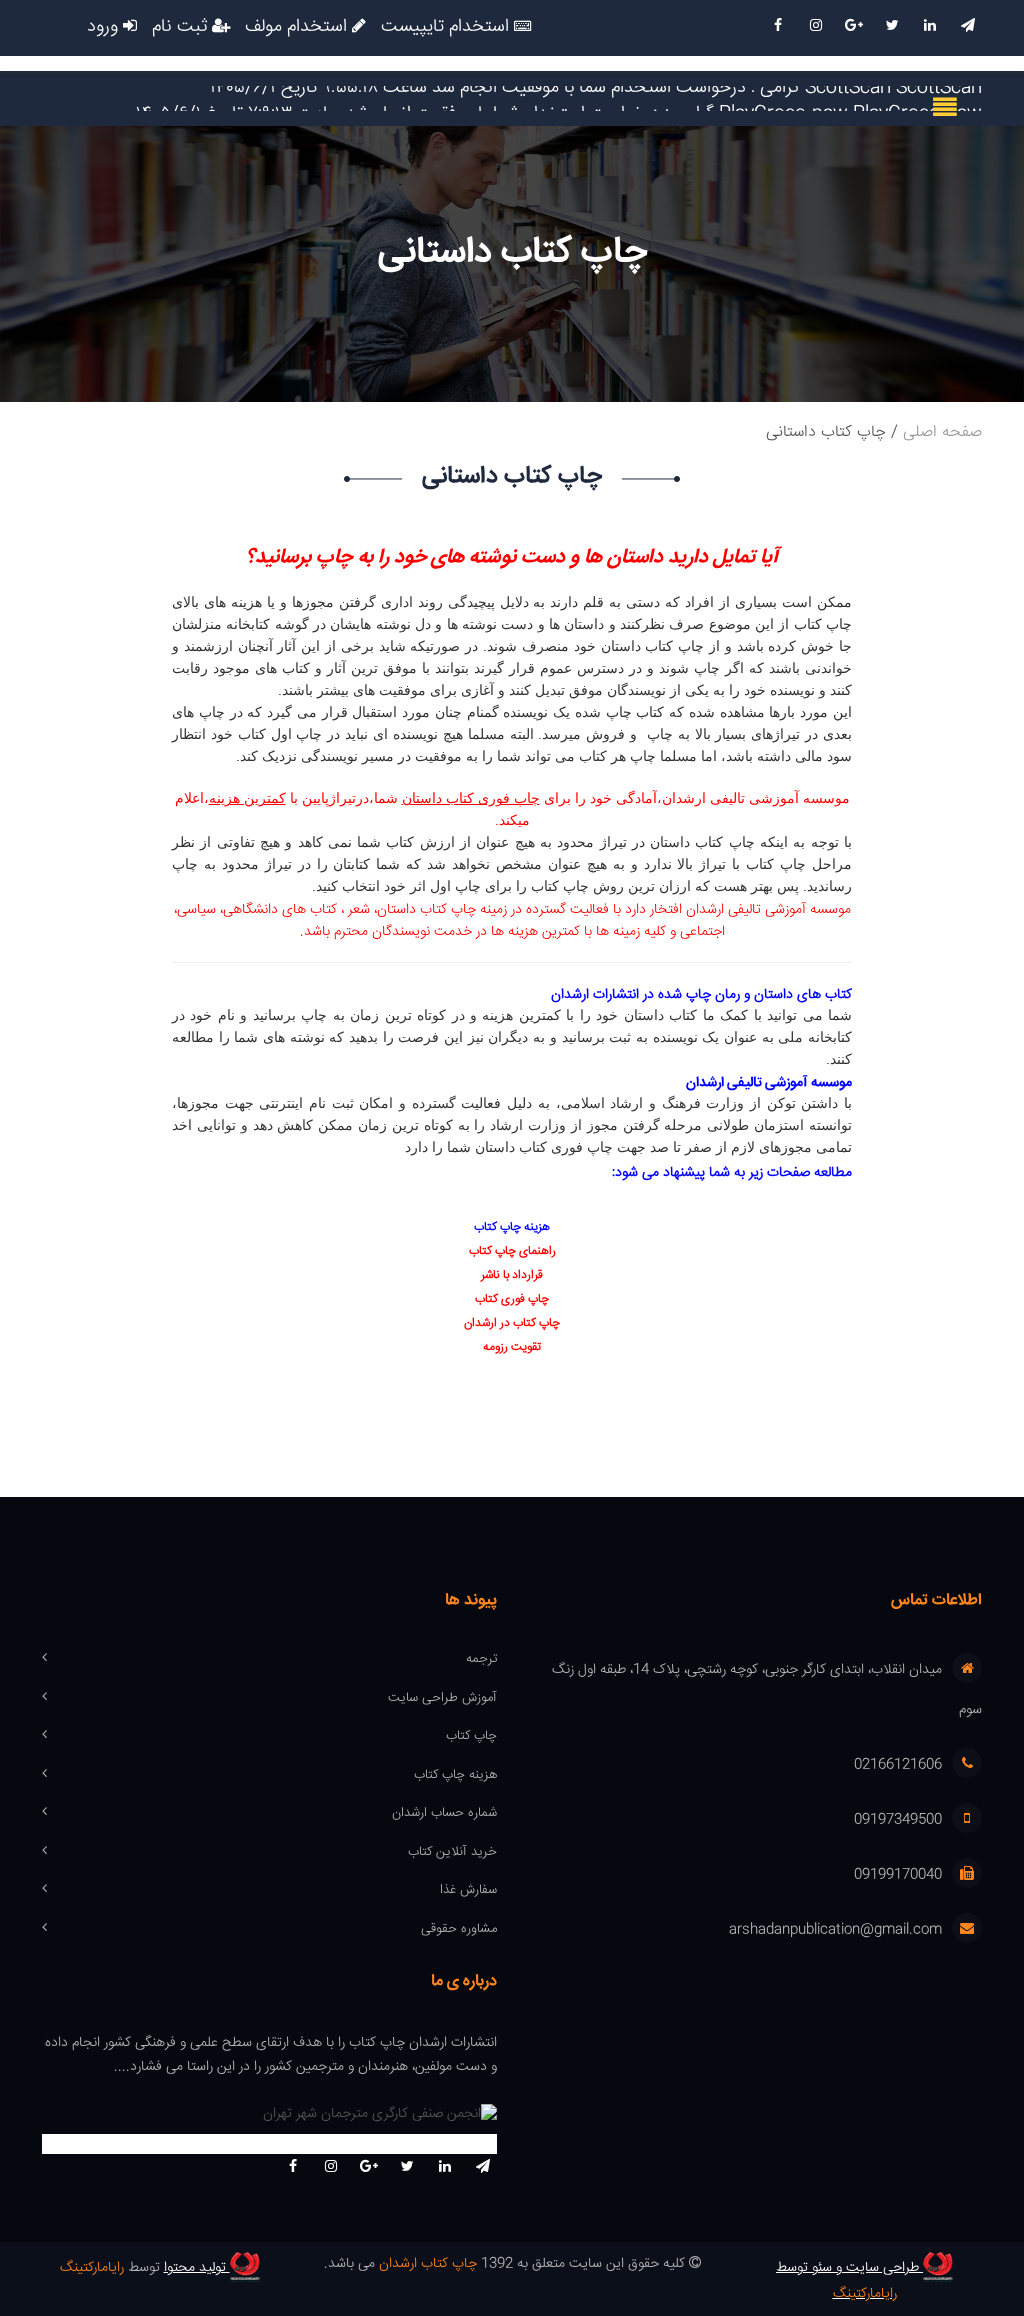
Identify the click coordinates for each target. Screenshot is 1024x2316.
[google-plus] (854, 27)
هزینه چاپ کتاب (455, 1775)
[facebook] (778, 27)
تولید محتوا (197, 2268)
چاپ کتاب (471, 1736)
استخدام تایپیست (447, 28)
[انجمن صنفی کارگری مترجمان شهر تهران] (269, 2116)
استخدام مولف (298, 28)
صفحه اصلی (942, 433)
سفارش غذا (468, 1890)
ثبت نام (182, 28)
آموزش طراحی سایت (442, 1698)
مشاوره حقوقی (459, 1929)
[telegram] (968, 27)
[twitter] (892, 27)
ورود (105, 28)
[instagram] (816, 27)
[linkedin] (930, 27)
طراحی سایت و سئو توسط (849, 2281)
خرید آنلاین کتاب (452, 1852)
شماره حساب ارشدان (444, 1813)
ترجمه (481, 1659)
